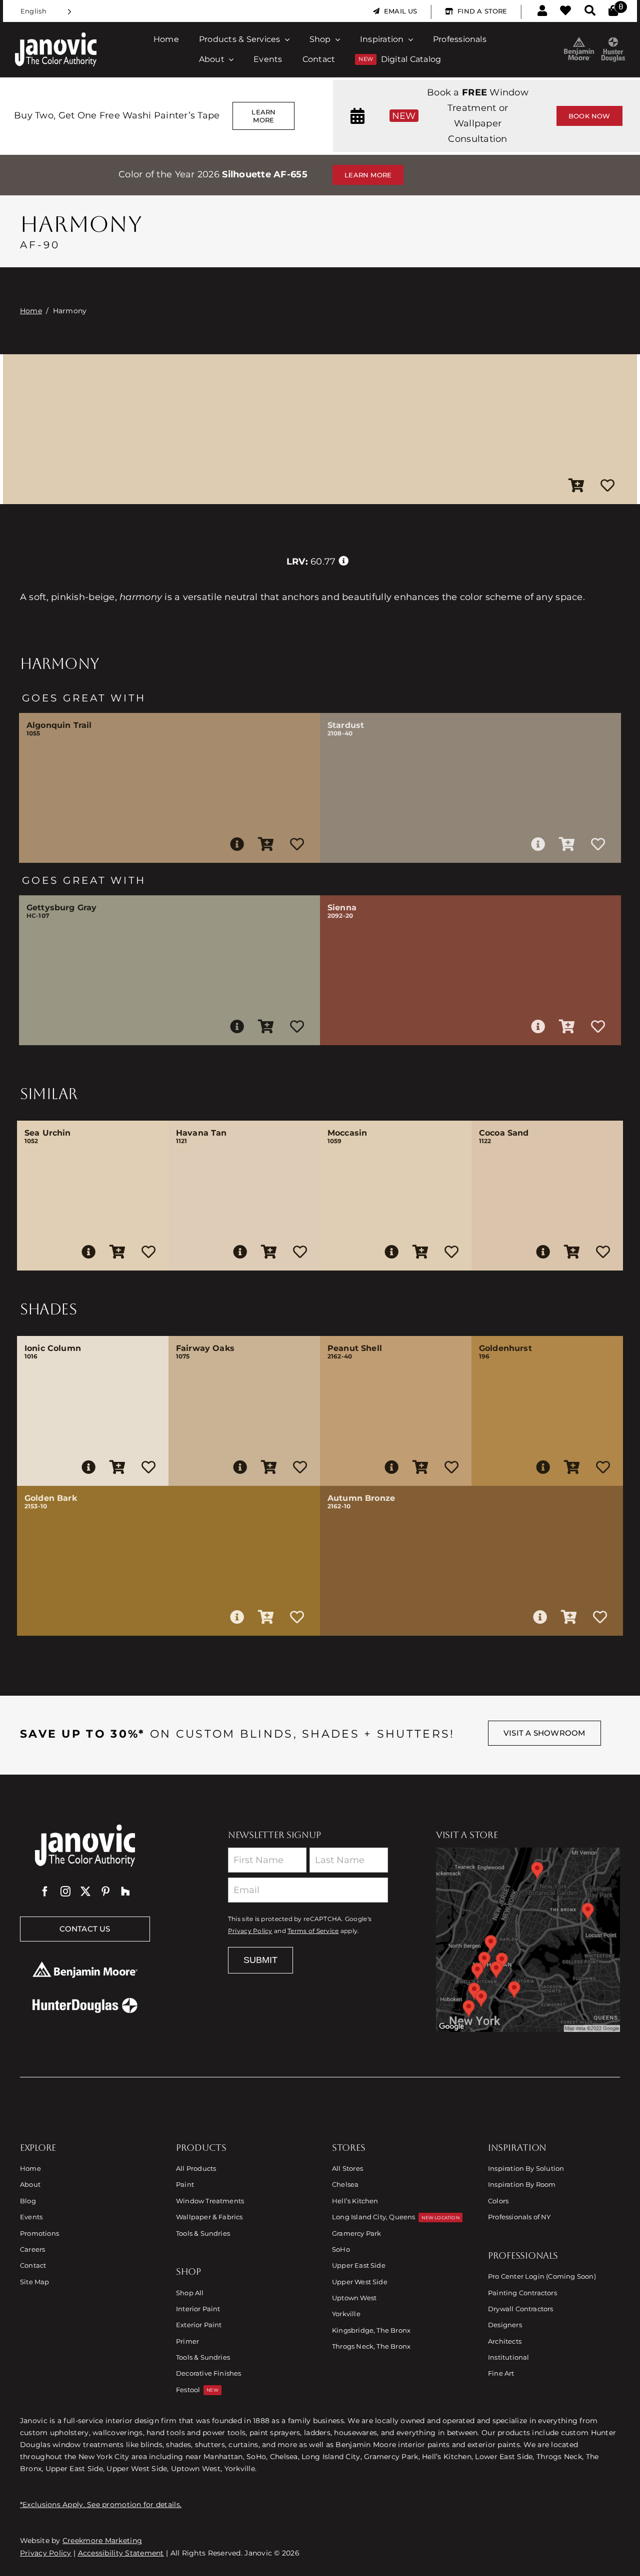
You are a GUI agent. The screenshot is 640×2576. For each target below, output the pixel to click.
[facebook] (45, 1892)
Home (31, 311)
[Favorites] (565, 11)
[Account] (542, 11)
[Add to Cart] (576, 486)
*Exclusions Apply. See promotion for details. (101, 2505)
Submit (260, 1960)
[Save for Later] (607, 486)
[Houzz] (125, 1892)
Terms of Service (313, 1931)
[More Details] (237, 844)
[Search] (590, 11)
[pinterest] (105, 1892)
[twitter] (85, 1892)
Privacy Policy (250, 1931)
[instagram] (65, 1892)
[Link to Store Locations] (528, 1939)
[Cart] (613, 11)
